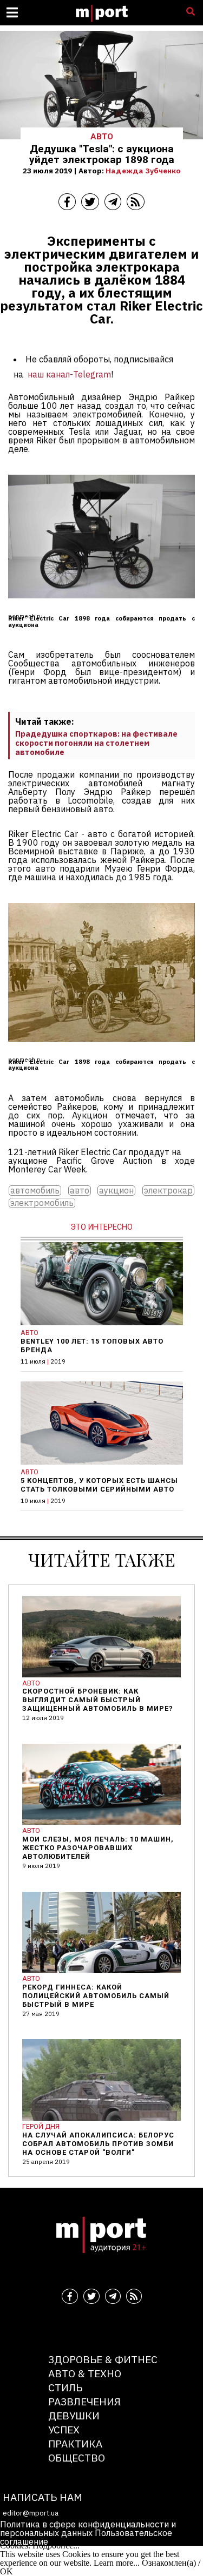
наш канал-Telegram (69, 374)
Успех (64, 2429)
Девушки (74, 2415)
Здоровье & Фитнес (103, 2359)
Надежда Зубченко (143, 171)
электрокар (168, 1191)
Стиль (65, 2387)
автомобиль (35, 1191)
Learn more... (117, 2563)
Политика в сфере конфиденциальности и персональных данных (88, 2528)
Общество (77, 2457)
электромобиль (42, 1203)
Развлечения (84, 2401)
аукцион (116, 1191)
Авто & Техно (85, 2373)
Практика (75, 2443)
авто (80, 1191)
